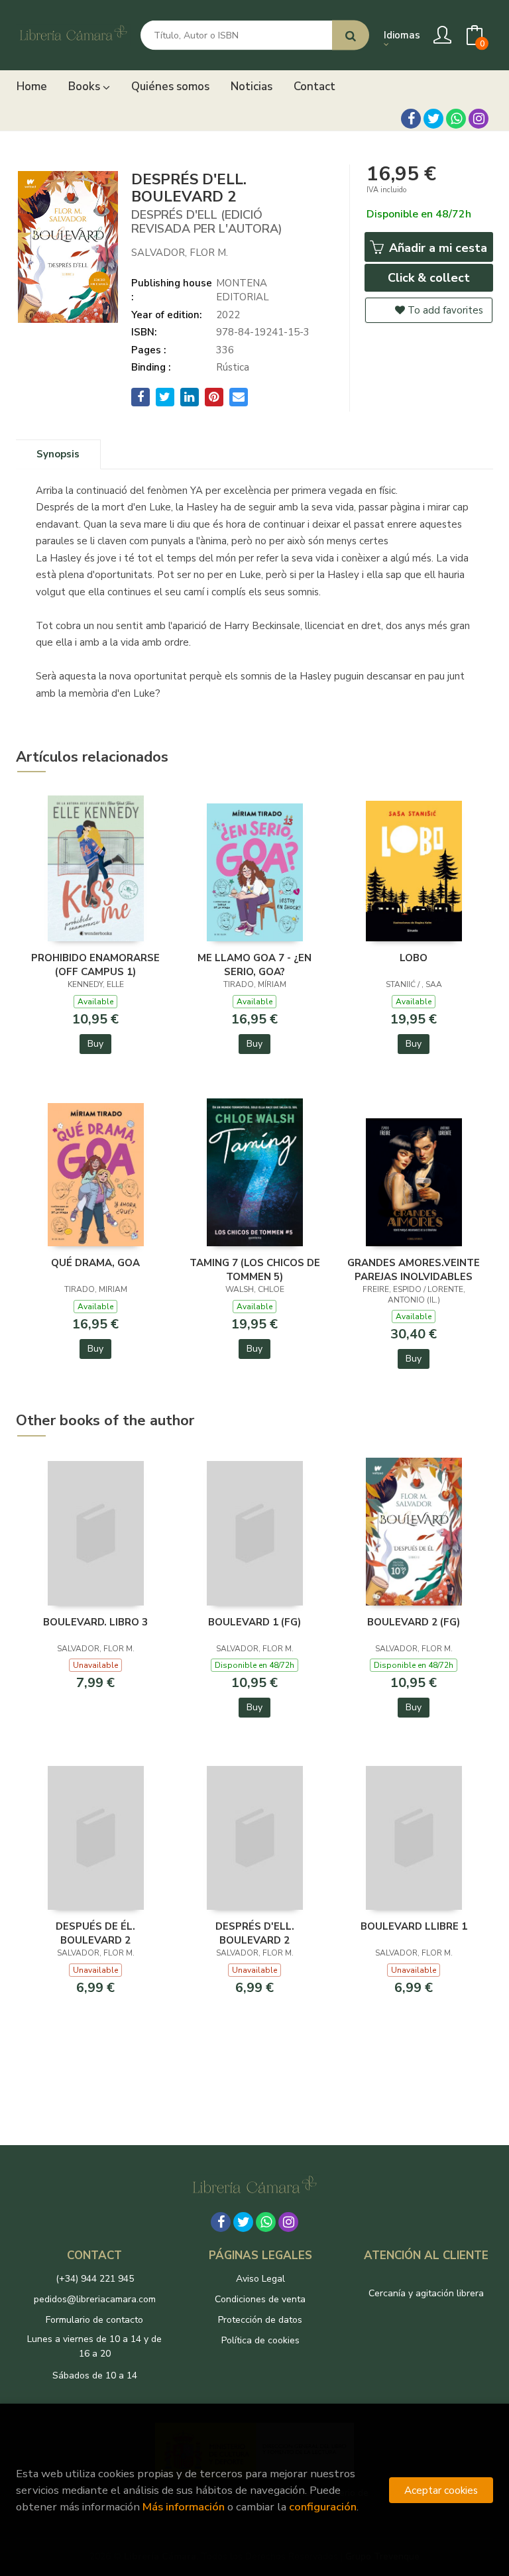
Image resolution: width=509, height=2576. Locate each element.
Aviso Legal (260, 2279)
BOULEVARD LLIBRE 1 (414, 1926)
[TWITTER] (433, 119)
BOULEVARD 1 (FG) (254, 1622)
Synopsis (58, 454)
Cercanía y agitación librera (426, 2293)
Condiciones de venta (260, 2299)
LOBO (414, 958)
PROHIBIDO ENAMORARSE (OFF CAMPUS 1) (95, 965)
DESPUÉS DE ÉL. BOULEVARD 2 (95, 1933)
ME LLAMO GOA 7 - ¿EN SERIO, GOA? (254, 965)
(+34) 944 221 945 (95, 2279)
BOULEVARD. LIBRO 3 (95, 1622)
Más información (184, 2507)
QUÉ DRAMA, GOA (95, 1263)
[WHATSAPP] (456, 119)
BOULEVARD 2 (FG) (414, 1622)
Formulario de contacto (94, 2320)
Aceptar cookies (441, 2490)
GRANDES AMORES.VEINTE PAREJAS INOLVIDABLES (414, 1269)
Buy (95, 1044)
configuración (323, 2507)
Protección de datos (260, 2320)
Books (85, 87)
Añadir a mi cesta (436, 248)
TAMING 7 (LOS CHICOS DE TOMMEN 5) (255, 1269)
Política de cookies (260, 2340)
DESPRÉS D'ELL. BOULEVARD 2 (255, 1933)
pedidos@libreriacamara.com (95, 2299)
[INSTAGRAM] (479, 119)
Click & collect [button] (429, 278)
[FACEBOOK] (411, 119)
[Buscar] (351, 35)
